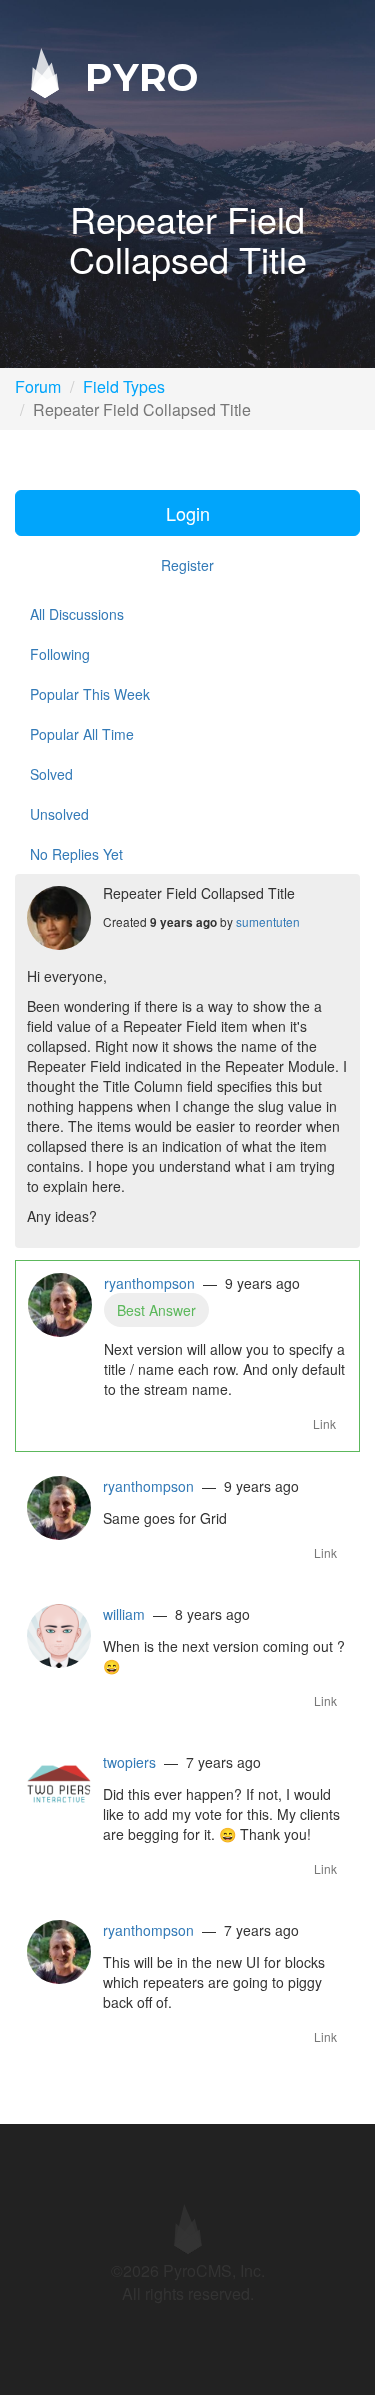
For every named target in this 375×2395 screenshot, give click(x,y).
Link (324, 1423)
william (124, 1614)
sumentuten (268, 921)
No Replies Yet (76, 854)
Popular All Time (82, 734)
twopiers (129, 1762)
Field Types (124, 386)
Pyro (136, 76)
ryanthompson (149, 1283)
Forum (38, 386)
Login (188, 513)
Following (60, 654)
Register (187, 565)
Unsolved (59, 814)
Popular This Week (90, 694)
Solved (51, 774)
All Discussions (77, 614)
